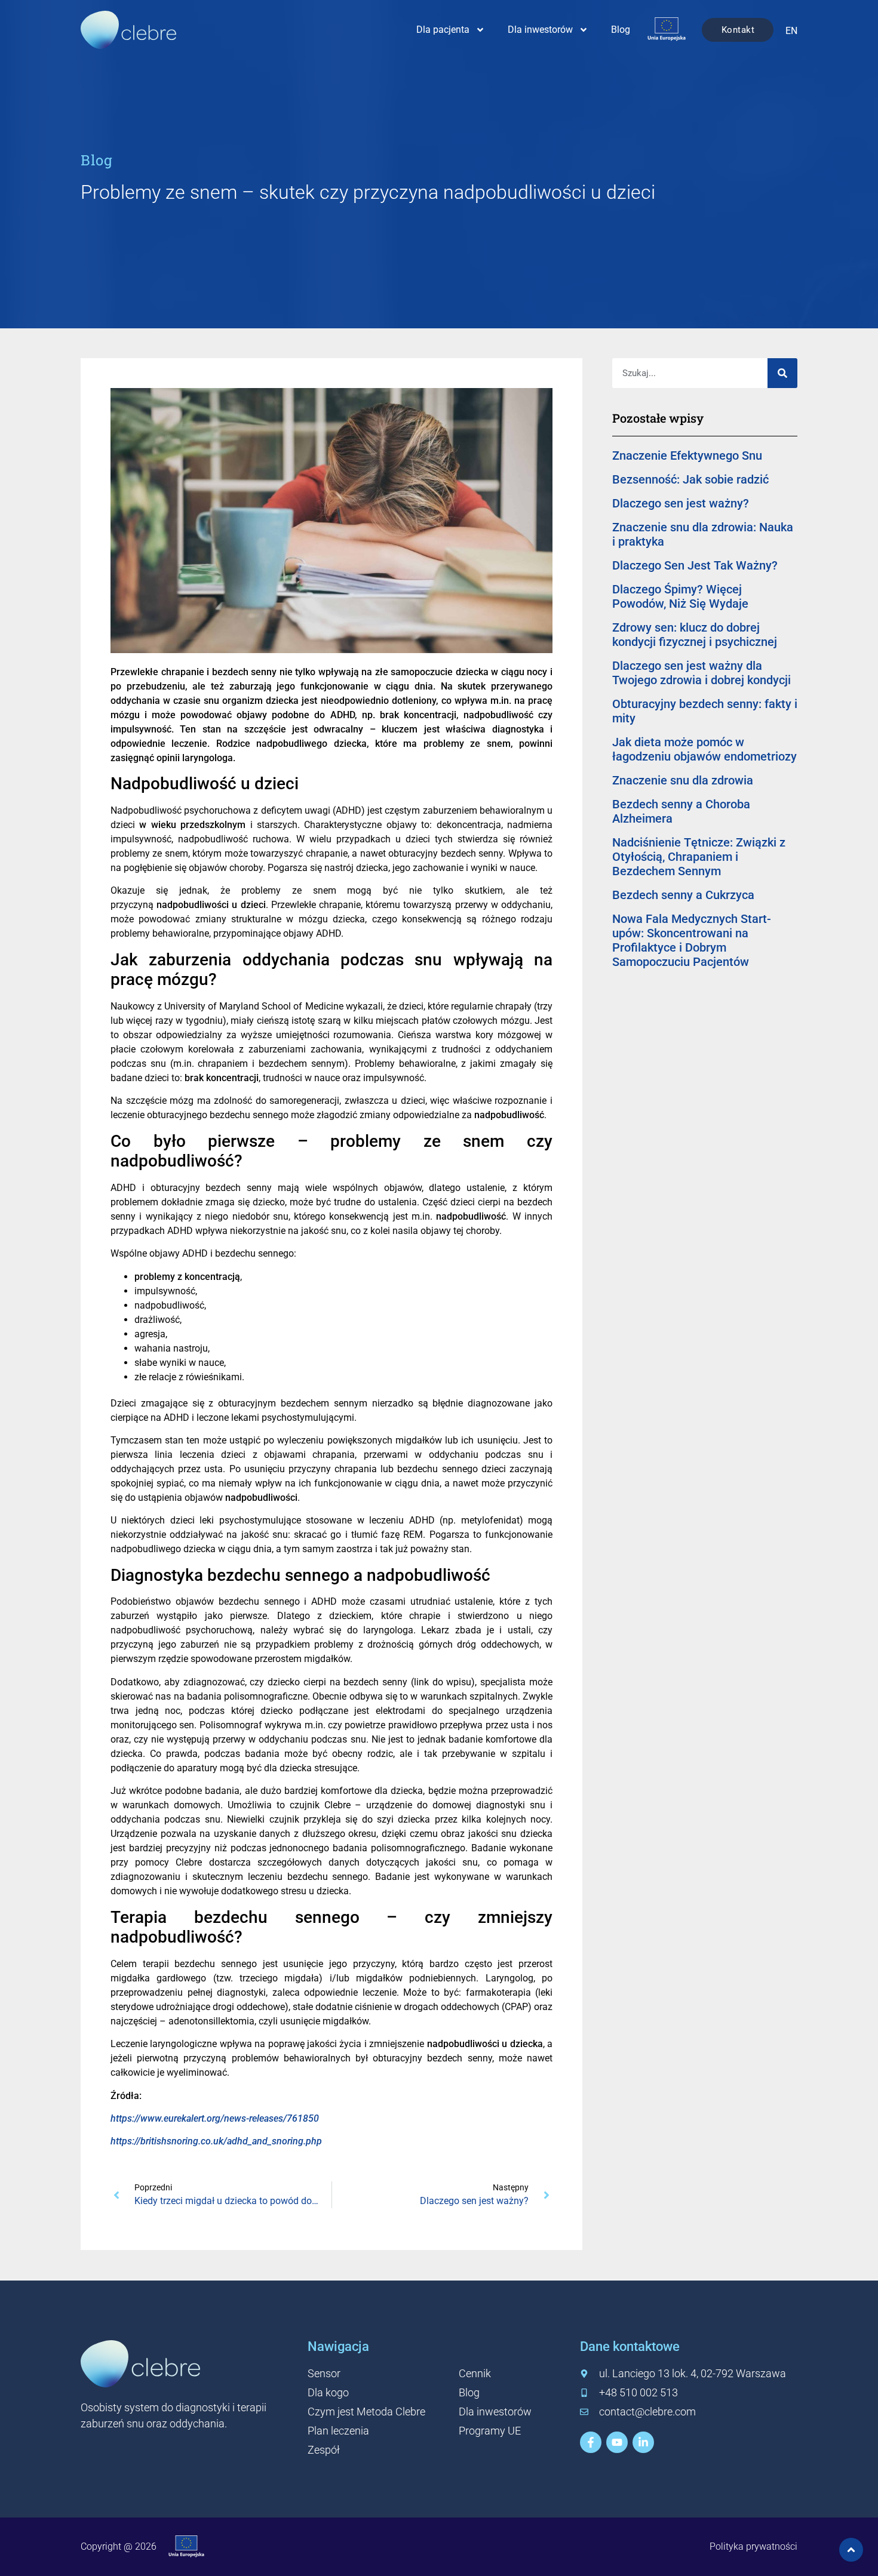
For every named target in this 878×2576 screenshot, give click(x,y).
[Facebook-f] (591, 2442)
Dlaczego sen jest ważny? (681, 503)
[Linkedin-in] (643, 2442)
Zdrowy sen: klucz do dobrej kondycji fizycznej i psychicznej (695, 635)
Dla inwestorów (540, 30)
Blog (621, 30)
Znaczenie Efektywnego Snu (687, 456)
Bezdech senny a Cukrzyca (683, 895)
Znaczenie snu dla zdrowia (683, 780)
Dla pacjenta (443, 30)
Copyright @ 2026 (119, 2546)
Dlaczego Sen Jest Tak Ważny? (695, 565)
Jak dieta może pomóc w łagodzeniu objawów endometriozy (704, 749)
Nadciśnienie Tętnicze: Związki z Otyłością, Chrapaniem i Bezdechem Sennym (699, 857)
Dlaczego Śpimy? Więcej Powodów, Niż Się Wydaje (680, 596)
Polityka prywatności (753, 2546)
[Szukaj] (782, 373)
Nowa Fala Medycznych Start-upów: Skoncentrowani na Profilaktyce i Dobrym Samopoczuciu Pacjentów (692, 940)
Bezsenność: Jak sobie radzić (690, 479)
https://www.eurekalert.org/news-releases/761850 (215, 2118)
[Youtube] (617, 2442)
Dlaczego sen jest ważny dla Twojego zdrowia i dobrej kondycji (702, 673)
